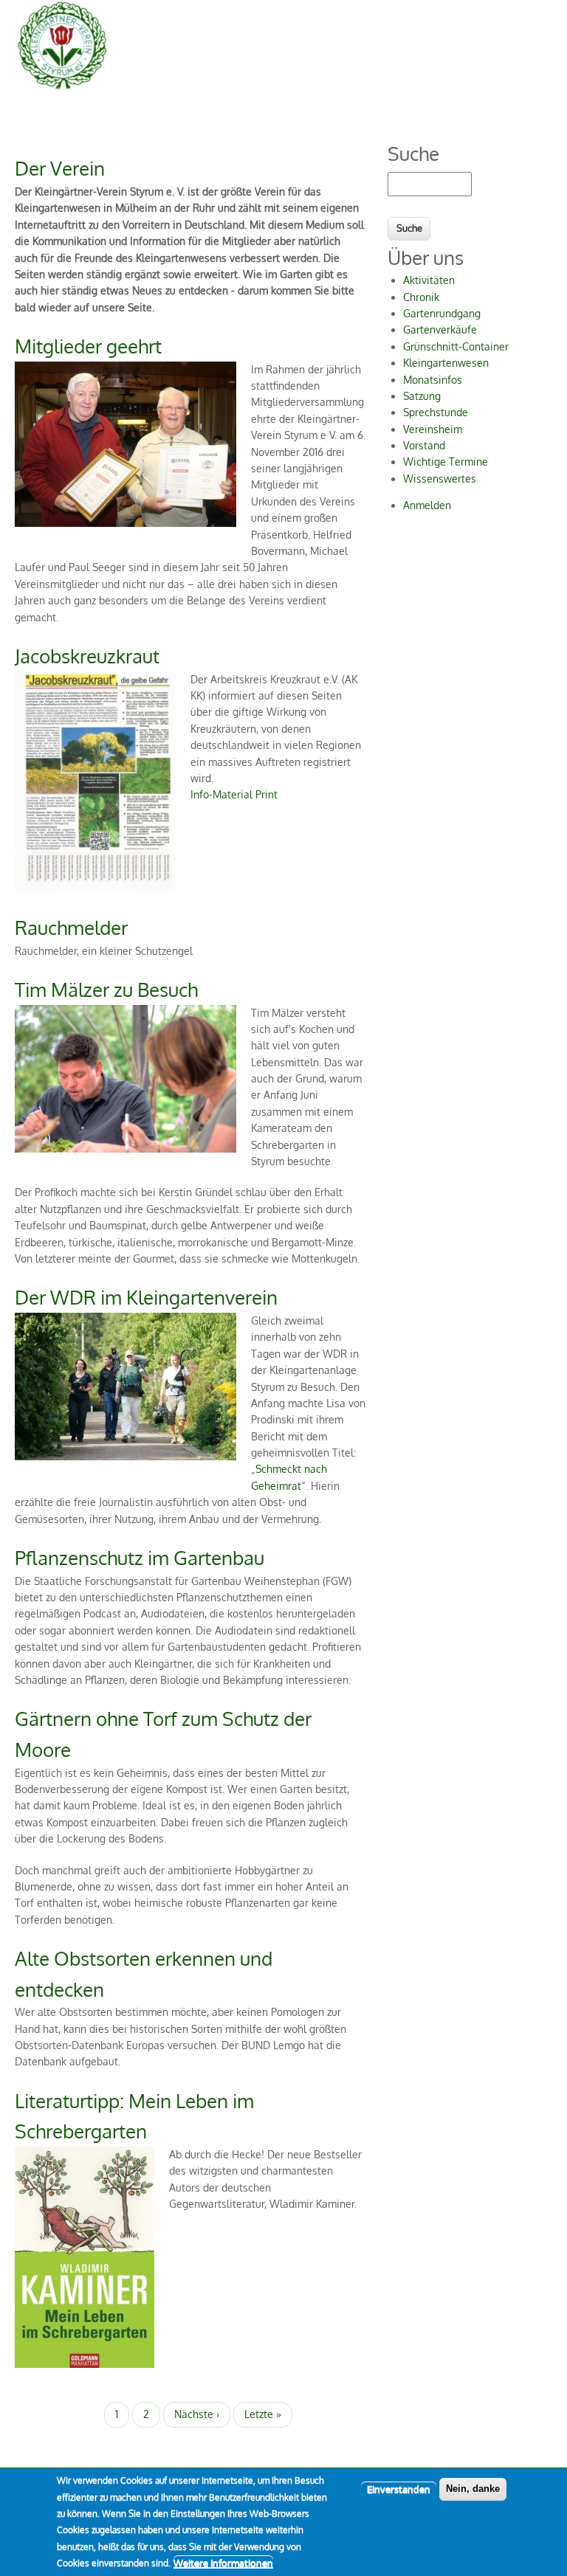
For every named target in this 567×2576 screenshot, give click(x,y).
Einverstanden (399, 2489)
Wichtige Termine (446, 462)
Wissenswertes (440, 479)
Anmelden (427, 505)
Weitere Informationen (223, 2563)
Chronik (421, 297)
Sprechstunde (436, 412)
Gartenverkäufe (440, 329)
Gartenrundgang (442, 313)
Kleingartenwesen (446, 363)
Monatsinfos (433, 380)
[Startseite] (62, 88)
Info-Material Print (234, 794)
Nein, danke (473, 2489)
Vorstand (424, 445)
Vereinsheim (433, 429)
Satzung (422, 396)
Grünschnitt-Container (456, 346)
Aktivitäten (429, 280)
